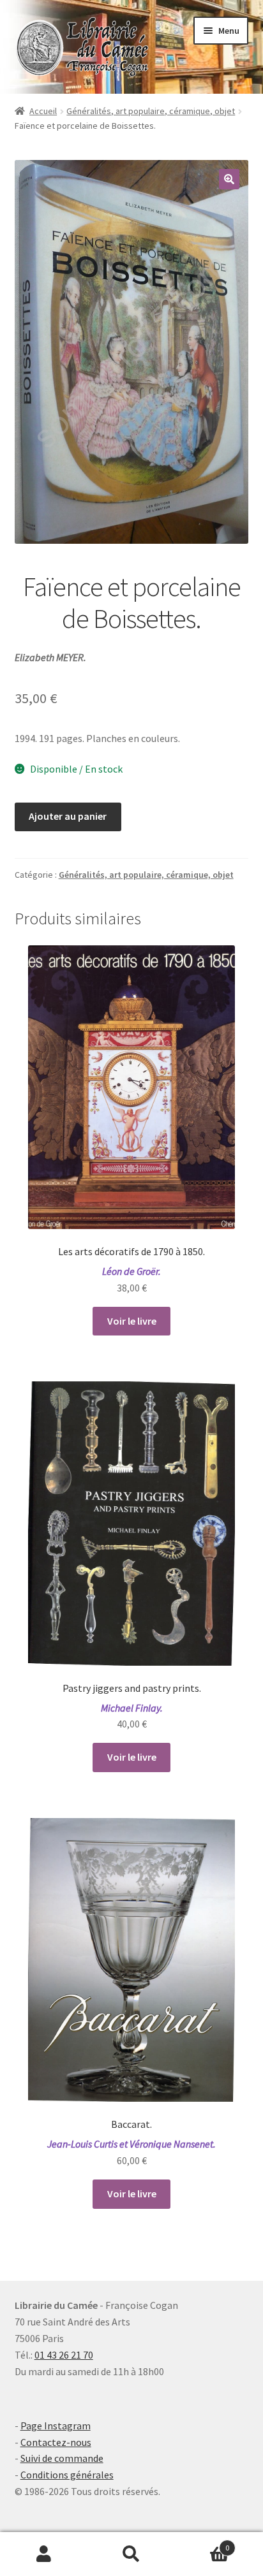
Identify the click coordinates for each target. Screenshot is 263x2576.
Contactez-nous (56, 2442)
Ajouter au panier (68, 816)
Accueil (43, 111)
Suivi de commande (62, 2458)
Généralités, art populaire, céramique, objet (151, 111)
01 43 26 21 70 (64, 2355)
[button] (229, 179)
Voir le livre (132, 1321)
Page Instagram (56, 2426)
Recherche (131, 2554)
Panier (203, 2543)
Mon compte (44, 2554)
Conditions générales (67, 2475)
